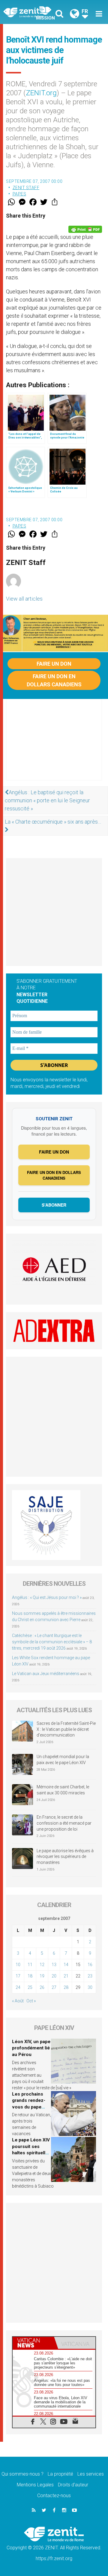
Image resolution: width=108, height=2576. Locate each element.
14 (66, 1965)
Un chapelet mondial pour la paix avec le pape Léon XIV (63, 1760)
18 (30, 1976)
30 (90, 1987)
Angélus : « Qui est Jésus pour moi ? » (47, 1597)
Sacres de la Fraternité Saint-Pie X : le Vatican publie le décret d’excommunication (66, 1729)
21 (66, 1976)
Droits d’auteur (73, 2485)
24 (18, 1987)
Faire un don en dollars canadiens (54, 680)
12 (42, 1965)
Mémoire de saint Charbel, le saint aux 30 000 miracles (63, 1790)
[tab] (33, 2343)
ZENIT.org (41, 93)
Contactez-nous (54, 2496)
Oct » (31, 2001)
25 (30, 1987)
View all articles (24, 599)
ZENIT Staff (26, 188)
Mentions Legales (35, 2485)
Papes (19, 194)
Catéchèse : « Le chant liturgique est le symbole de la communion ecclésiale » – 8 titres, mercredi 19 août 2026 (52, 1642)
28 (66, 1987)
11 (30, 1965)
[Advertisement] (54, 746)
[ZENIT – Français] (30, 12)
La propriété (60, 2474)
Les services (91, 2474)
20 (54, 1976)
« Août (18, 2001)
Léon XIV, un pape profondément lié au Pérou (31, 2048)
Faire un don (54, 664)
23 (90, 1976)
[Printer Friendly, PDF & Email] (85, 229)
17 (18, 1976)
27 (54, 1987)
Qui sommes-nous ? (22, 2474)
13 (54, 1965)
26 (42, 1987)
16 (90, 1965)
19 (42, 1976)
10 (18, 1965)
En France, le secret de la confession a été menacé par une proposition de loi (64, 1823)
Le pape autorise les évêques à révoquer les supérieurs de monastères (65, 1857)
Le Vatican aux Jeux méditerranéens (46, 1674)
